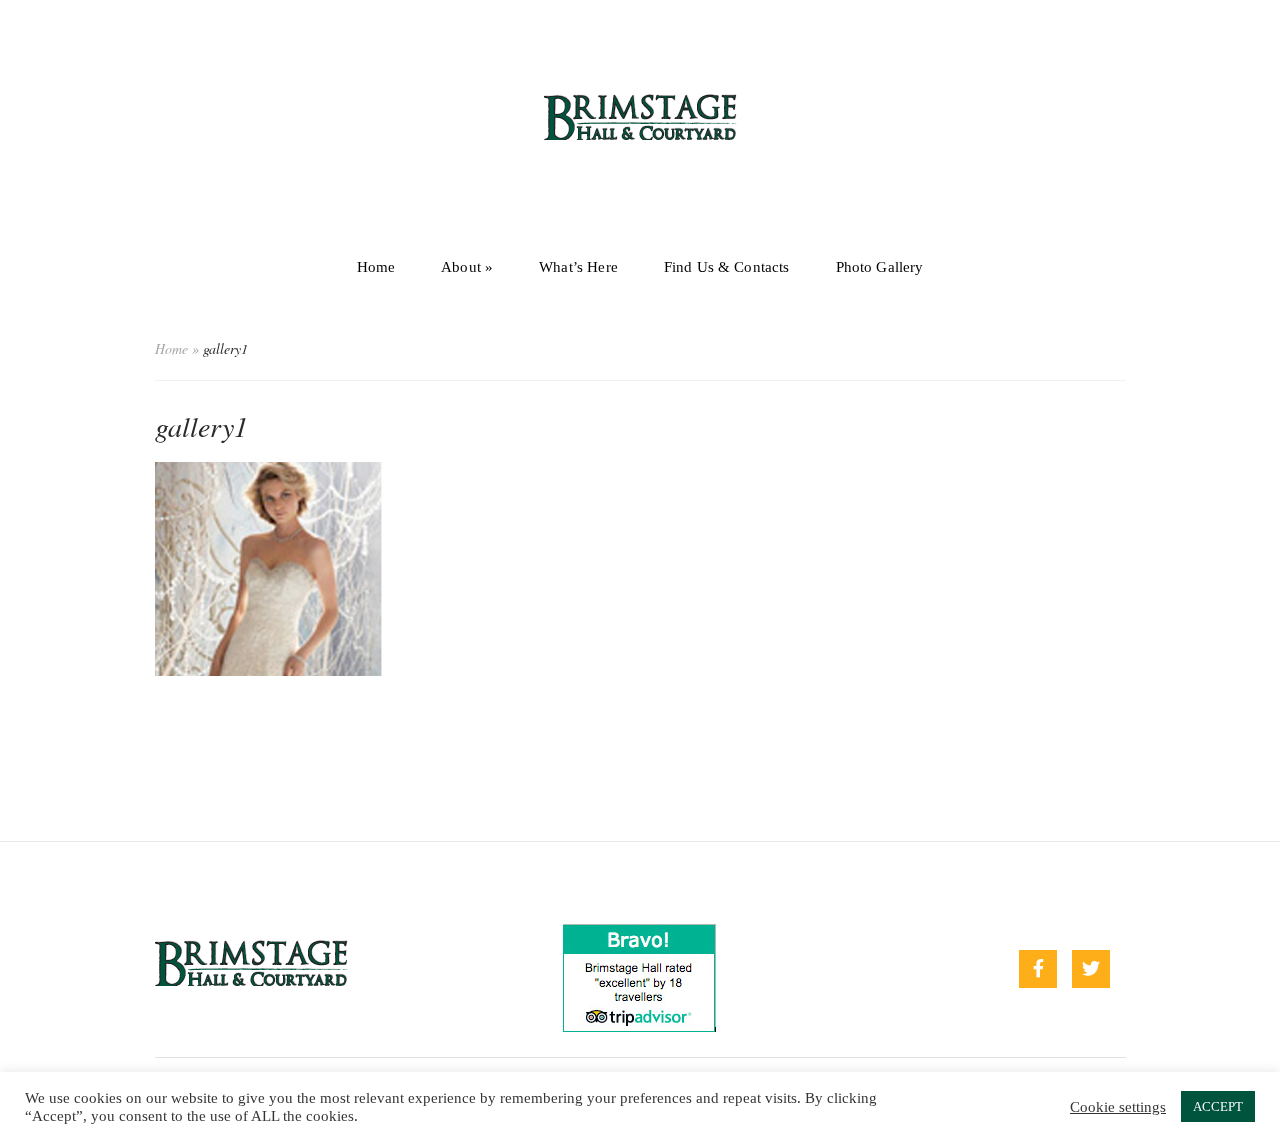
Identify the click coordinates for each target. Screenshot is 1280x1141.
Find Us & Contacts (727, 267)
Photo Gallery (880, 267)
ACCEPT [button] (1218, 1106)
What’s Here (578, 267)
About (467, 267)
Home (376, 267)
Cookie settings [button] (1118, 1107)
